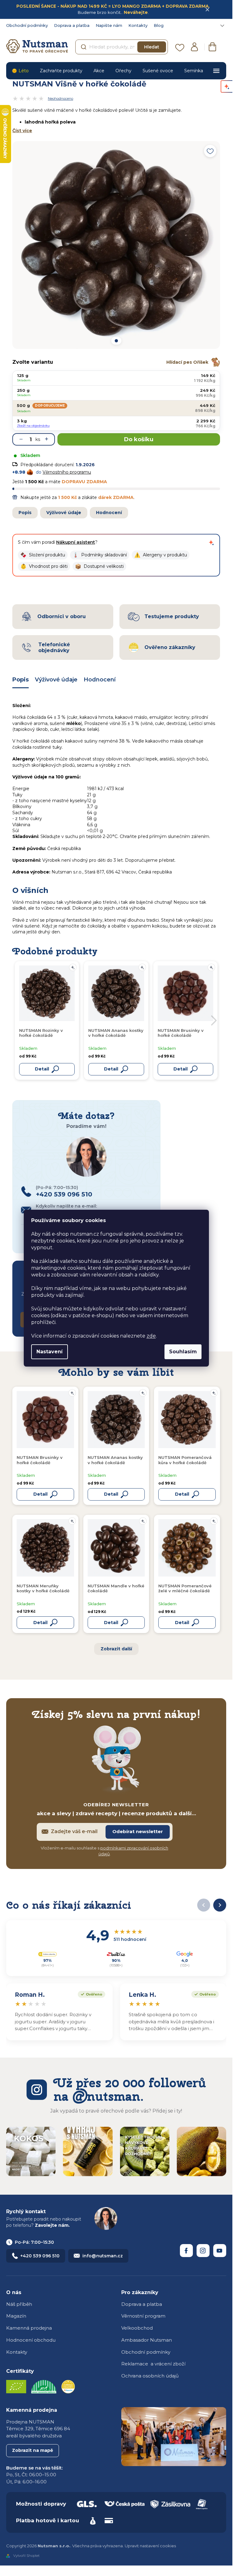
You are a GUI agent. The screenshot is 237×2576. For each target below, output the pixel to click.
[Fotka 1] (116, 341)
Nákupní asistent (76, 542)
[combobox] (122, 47)
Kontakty (138, 25)
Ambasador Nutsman (147, 2340)
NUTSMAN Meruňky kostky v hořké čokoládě (43, 1588)
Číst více (22, 131)
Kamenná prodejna (29, 2328)
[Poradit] (72, 1393)
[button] (43, 555)
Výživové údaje (64, 513)
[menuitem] (20, 71)
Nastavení (50, 1352)
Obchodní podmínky (27, 25)
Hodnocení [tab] (100, 680)
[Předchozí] (204, 1905)
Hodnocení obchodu (31, 2340)
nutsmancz (203, 2251)
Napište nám (109, 25)
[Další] (220, 1905)
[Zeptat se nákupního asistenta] (211, 542)
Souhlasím (183, 1352)
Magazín (16, 2316)
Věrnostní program (143, 2316)
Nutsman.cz (186, 2251)
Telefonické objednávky (54, 647)
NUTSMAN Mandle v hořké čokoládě (116, 1588)
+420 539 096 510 (40, 2256)
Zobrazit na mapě (33, 2450)
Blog (159, 25)
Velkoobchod (137, 2328)
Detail (40, 1494)
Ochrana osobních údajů (150, 2376)
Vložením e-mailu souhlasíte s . (104, 1851)
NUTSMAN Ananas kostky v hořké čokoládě (115, 1460)
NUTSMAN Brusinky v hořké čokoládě (40, 1460)
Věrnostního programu (67, 472)
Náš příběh (19, 2304)
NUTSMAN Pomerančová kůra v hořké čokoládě (185, 1460)
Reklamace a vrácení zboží (153, 2364)
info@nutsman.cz (103, 2256)
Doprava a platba (72, 25)
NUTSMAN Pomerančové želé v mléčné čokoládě (185, 1588)
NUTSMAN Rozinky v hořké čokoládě (41, 1033)
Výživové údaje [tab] (56, 680)
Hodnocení (109, 513)
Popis (25, 513)
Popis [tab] (21, 680)
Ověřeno (90, 1994)
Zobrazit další (116, 1649)
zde (151, 1336)
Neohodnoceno (60, 98)
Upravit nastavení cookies (150, 2546)
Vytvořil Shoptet (26, 2556)
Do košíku (139, 439)
